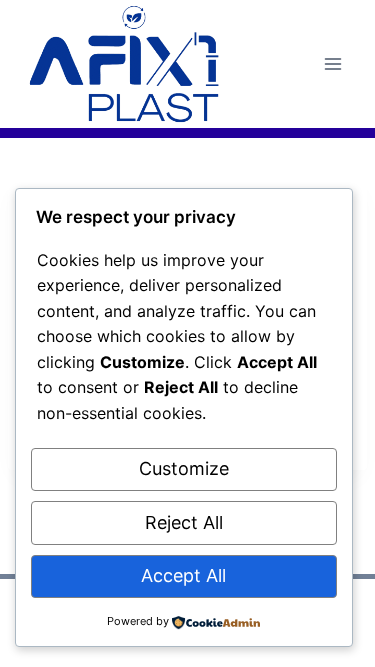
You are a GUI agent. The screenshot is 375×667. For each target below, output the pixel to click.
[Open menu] (332, 63)
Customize (184, 468)
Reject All (184, 522)
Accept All (183, 575)
